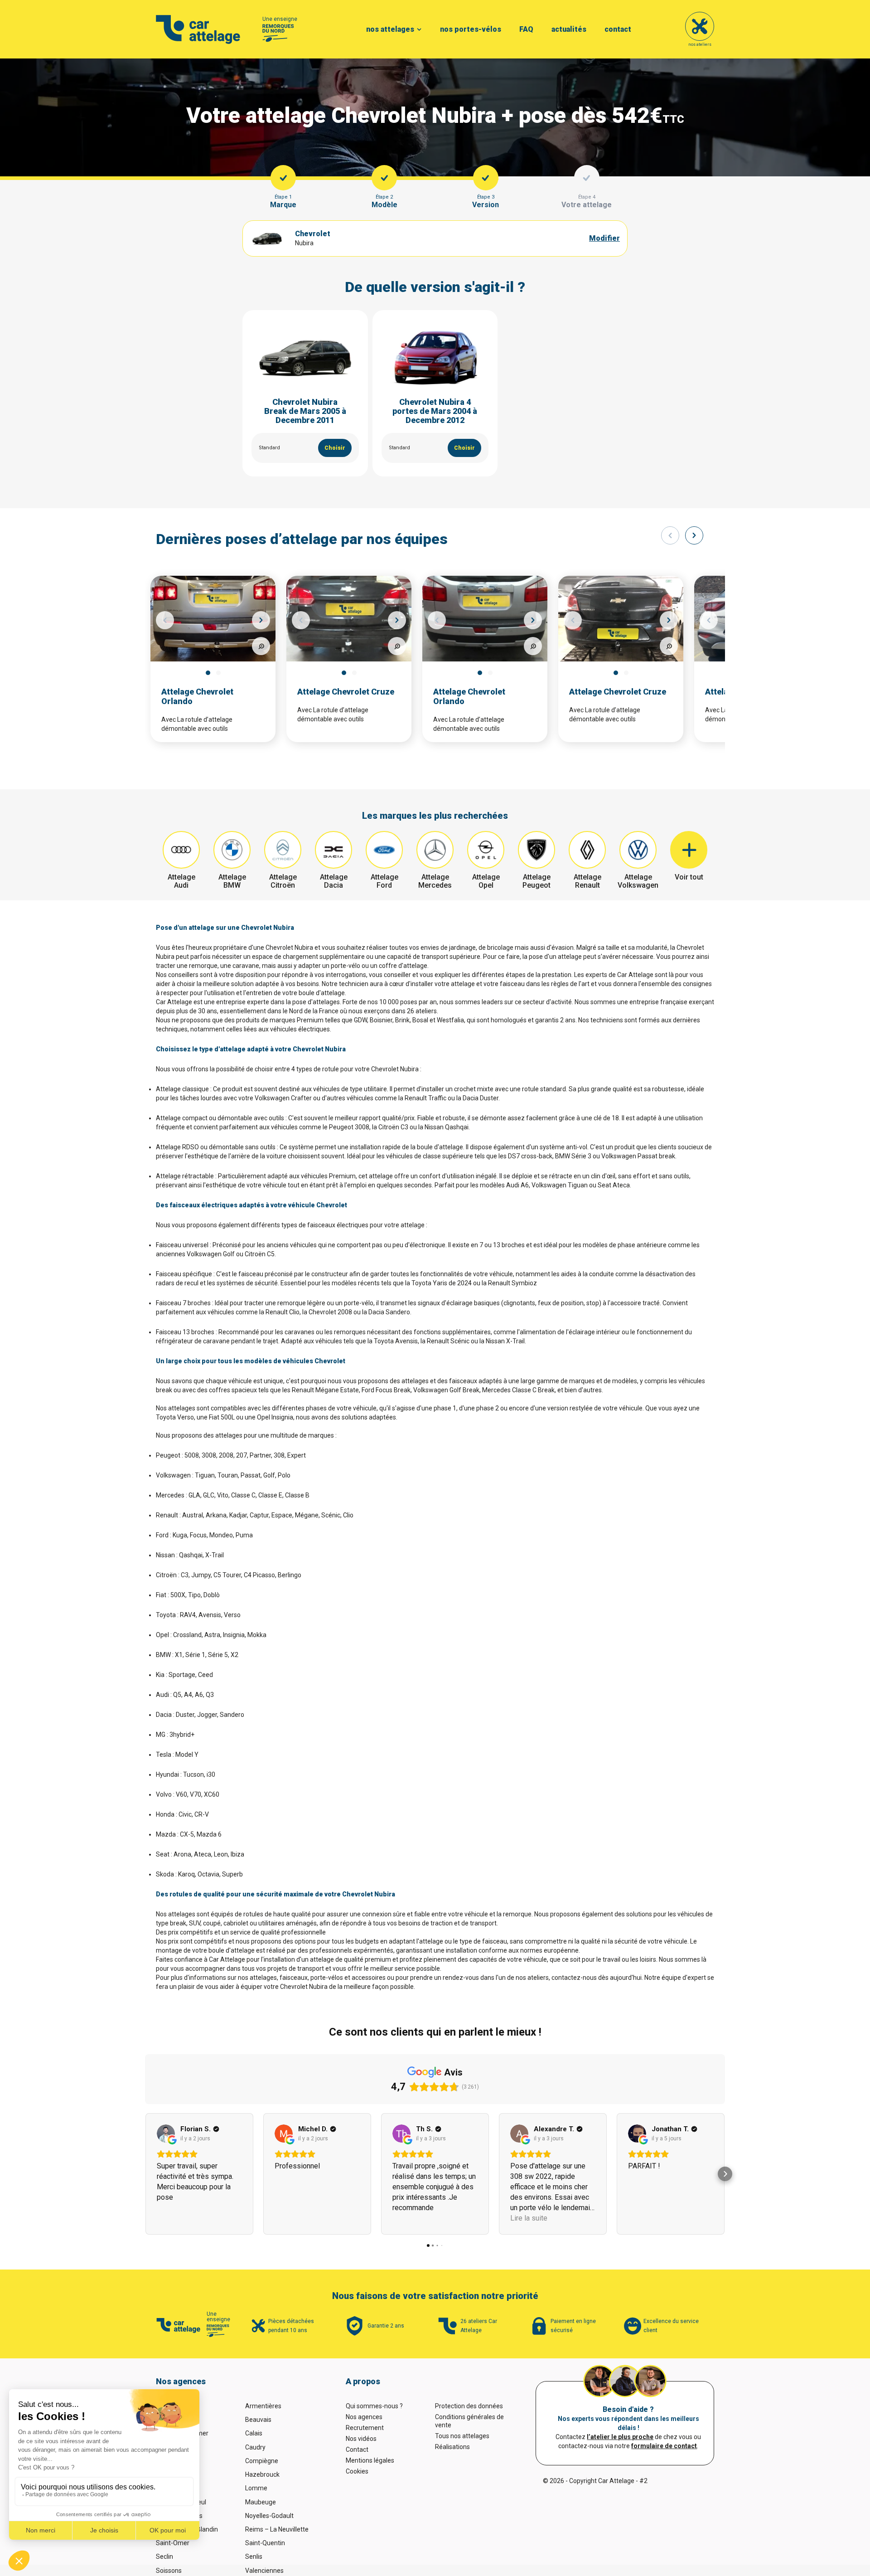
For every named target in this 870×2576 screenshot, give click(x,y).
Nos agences (364, 2417)
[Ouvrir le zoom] (261, 646)
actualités (569, 29)
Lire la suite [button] (529, 2218)
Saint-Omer (173, 2543)
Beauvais (258, 2420)
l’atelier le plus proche (620, 2437)
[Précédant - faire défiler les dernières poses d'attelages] (670, 535)
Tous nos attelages (462, 2436)
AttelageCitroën (283, 881)
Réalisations (452, 2447)
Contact (357, 2450)
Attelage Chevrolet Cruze (346, 692)
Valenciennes (264, 2571)
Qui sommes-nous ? (374, 2406)
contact (618, 29)
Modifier (604, 238)
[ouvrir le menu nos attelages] (419, 29)
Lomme (256, 2488)
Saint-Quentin (265, 2543)
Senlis (254, 2557)
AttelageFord (384, 881)
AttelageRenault (587, 881)
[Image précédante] (165, 620)
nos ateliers (700, 44)
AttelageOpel (486, 881)
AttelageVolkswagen (638, 881)
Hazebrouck (262, 2474)
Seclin (164, 2557)
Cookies (357, 2471)
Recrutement (365, 2428)
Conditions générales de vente (469, 2421)
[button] (145, 2174)
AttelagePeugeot (536, 881)
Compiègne (262, 2461)
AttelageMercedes (435, 881)
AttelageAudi (181, 881)
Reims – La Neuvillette (277, 2529)
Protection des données (469, 2406)
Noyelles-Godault (269, 2516)
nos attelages (390, 29)
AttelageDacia (334, 881)
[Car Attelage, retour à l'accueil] (198, 29)
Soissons (169, 2571)
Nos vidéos (361, 2439)
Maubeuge (261, 2502)
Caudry (255, 2447)
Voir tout (689, 877)
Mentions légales (370, 2460)
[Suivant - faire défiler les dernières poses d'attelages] (694, 535)
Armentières (263, 2406)
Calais (254, 2433)
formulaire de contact (664, 2446)
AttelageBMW (232, 881)
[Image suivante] (261, 620)
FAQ (526, 29)
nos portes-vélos (471, 29)
